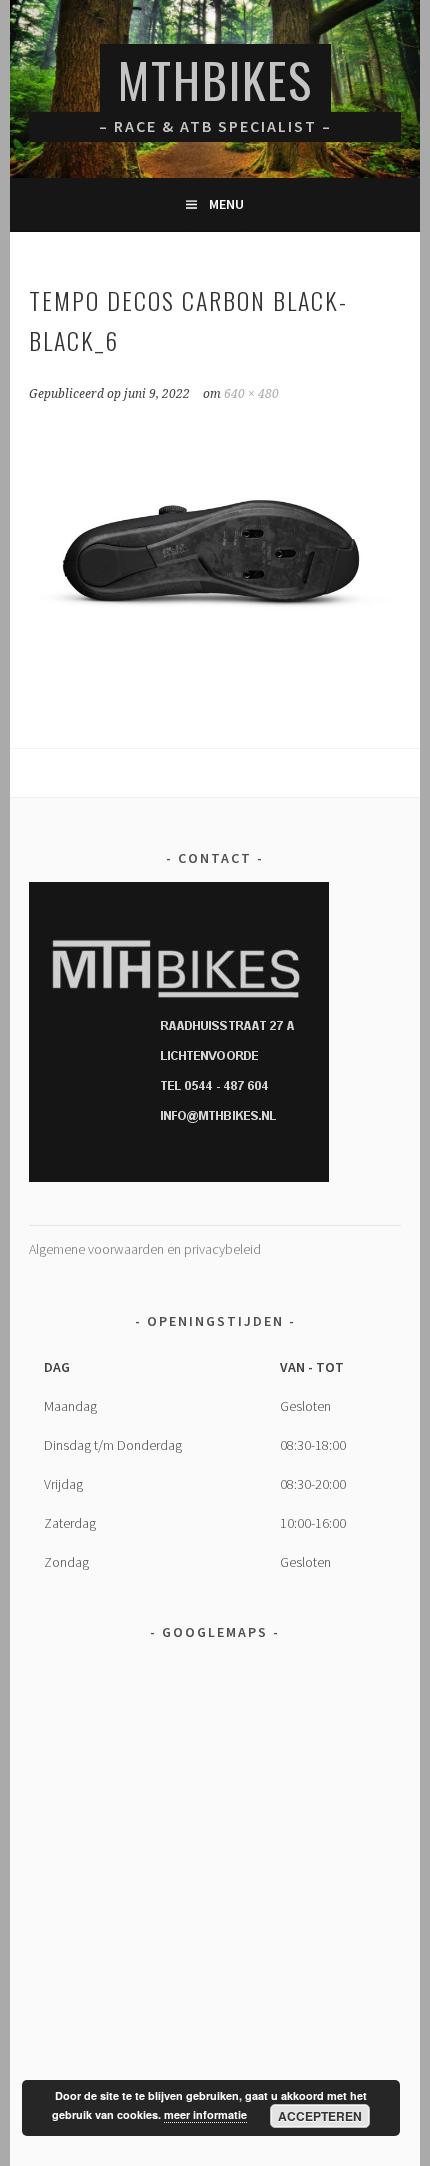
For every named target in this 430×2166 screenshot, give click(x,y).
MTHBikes (215, 79)
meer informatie (205, 2114)
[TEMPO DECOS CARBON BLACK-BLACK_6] (215, 688)
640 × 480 (251, 394)
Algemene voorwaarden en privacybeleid (145, 1249)
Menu (226, 204)
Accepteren (320, 2116)
